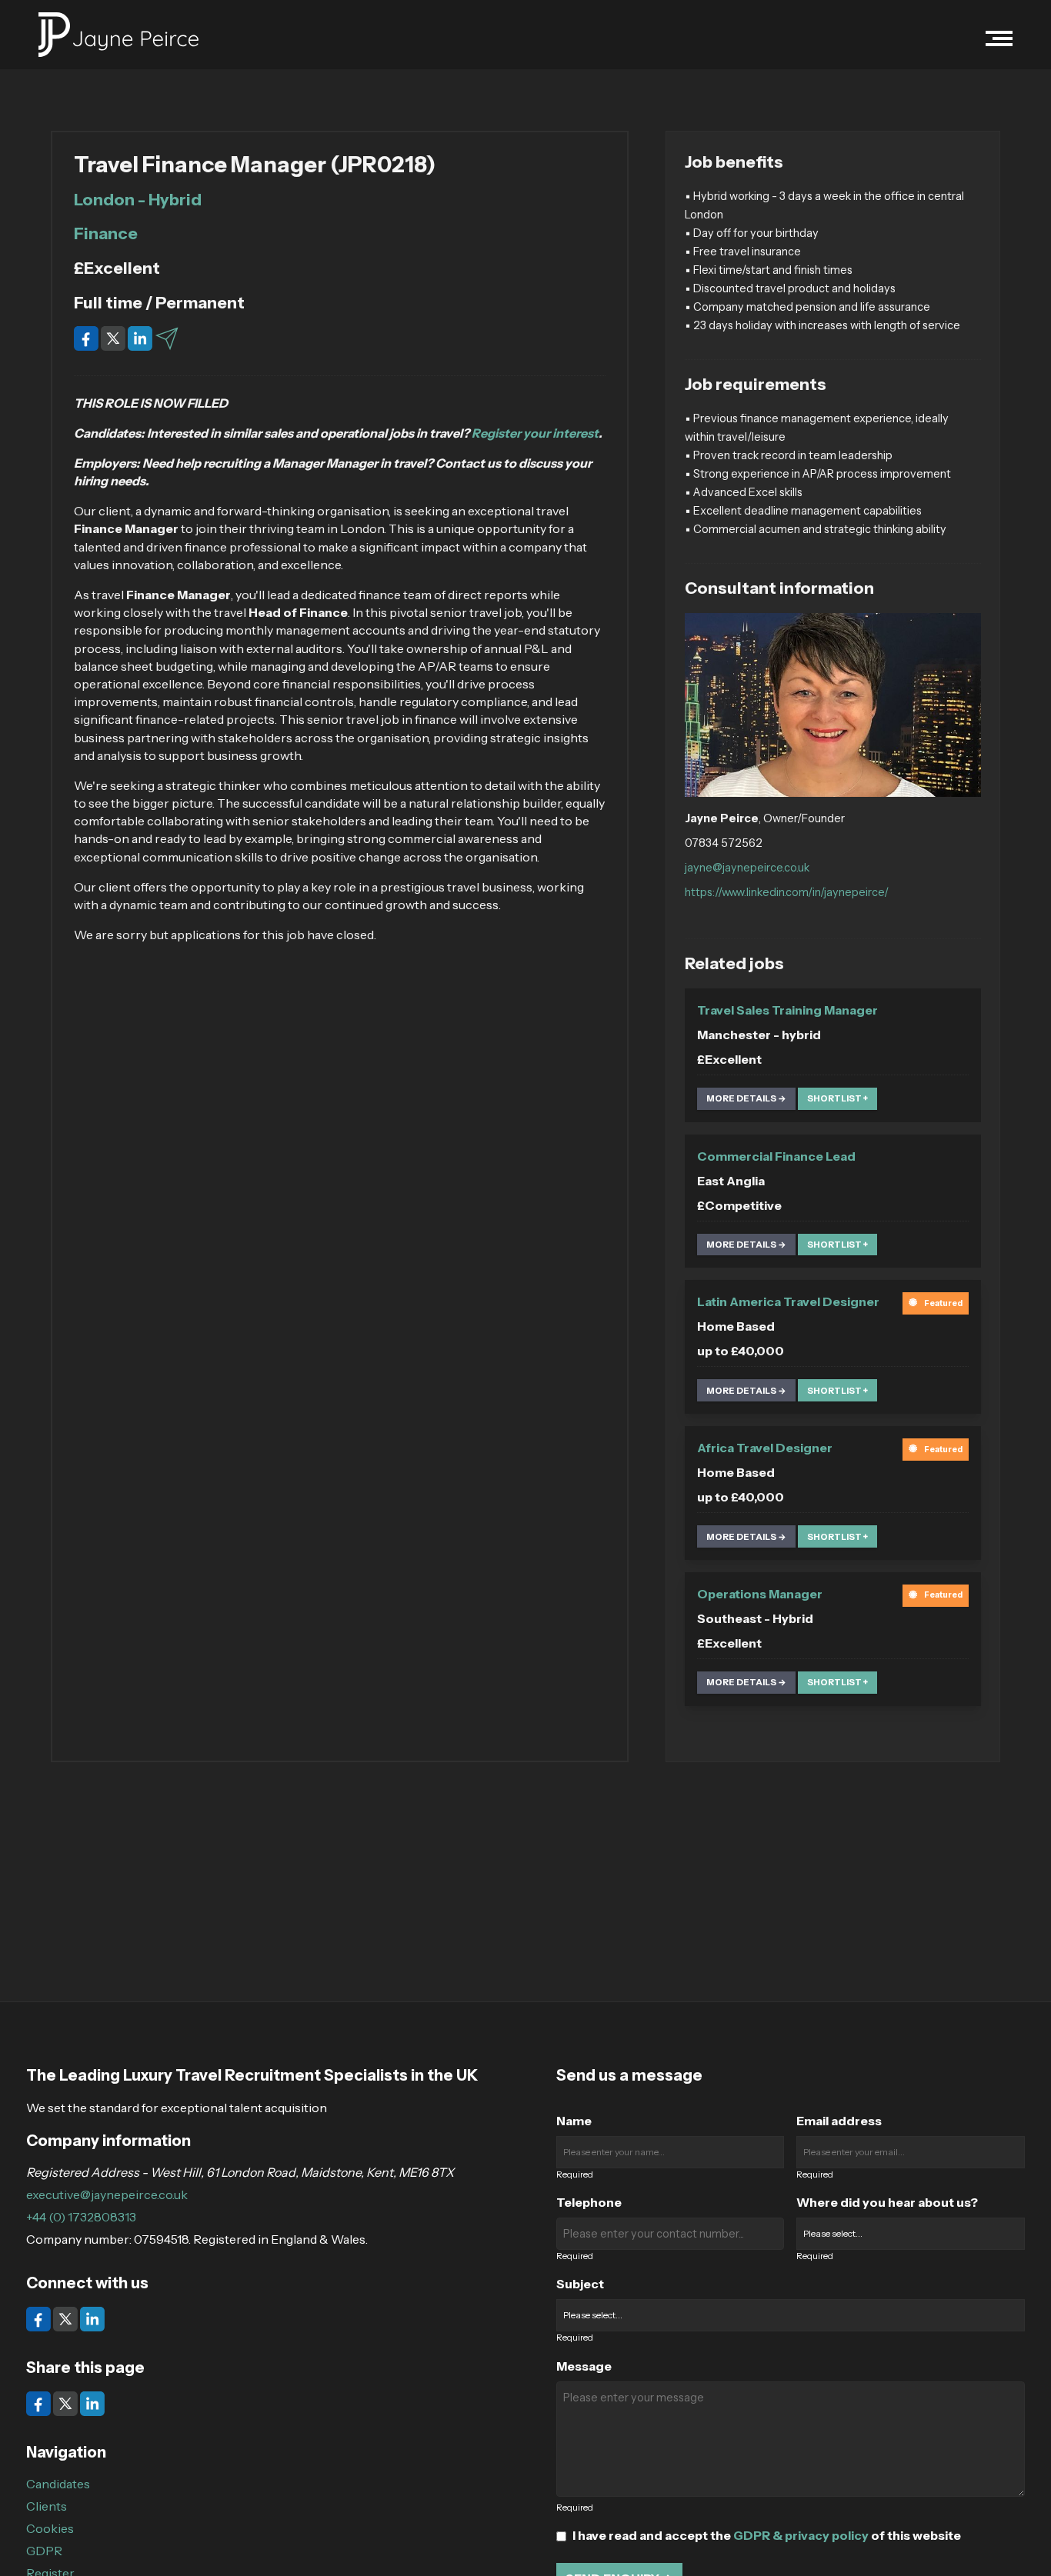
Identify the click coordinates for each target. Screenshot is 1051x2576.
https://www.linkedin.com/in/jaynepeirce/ (787, 892)
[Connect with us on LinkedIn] (92, 2318)
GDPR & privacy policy (801, 2535)
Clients (47, 2506)
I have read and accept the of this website (767, 2535)
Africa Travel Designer (765, 1448)
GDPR (44, 2551)
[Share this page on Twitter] (67, 2402)
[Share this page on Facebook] (40, 2402)
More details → (746, 1098)
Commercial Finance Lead (776, 1156)
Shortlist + (837, 1098)
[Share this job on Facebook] (87, 337)
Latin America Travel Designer (788, 1301)
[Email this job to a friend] (167, 337)
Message (584, 2366)
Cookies (50, 2528)
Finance (106, 233)
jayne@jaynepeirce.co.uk (747, 868)
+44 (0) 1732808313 (81, 2217)
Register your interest (535, 433)
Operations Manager (760, 1594)
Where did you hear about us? (887, 2202)
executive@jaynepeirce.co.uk (107, 2194)
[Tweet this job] (114, 337)
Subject (580, 2284)
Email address (839, 2121)
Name (574, 2121)
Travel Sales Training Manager (787, 1010)
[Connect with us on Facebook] (40, 2318)
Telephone (589, 2202)
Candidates (58, 2484)
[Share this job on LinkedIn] (141, 337)
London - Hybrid (138, 199)
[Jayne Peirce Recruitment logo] (118, 35)
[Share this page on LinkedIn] (92, 2402)
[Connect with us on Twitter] (67, 2318)
